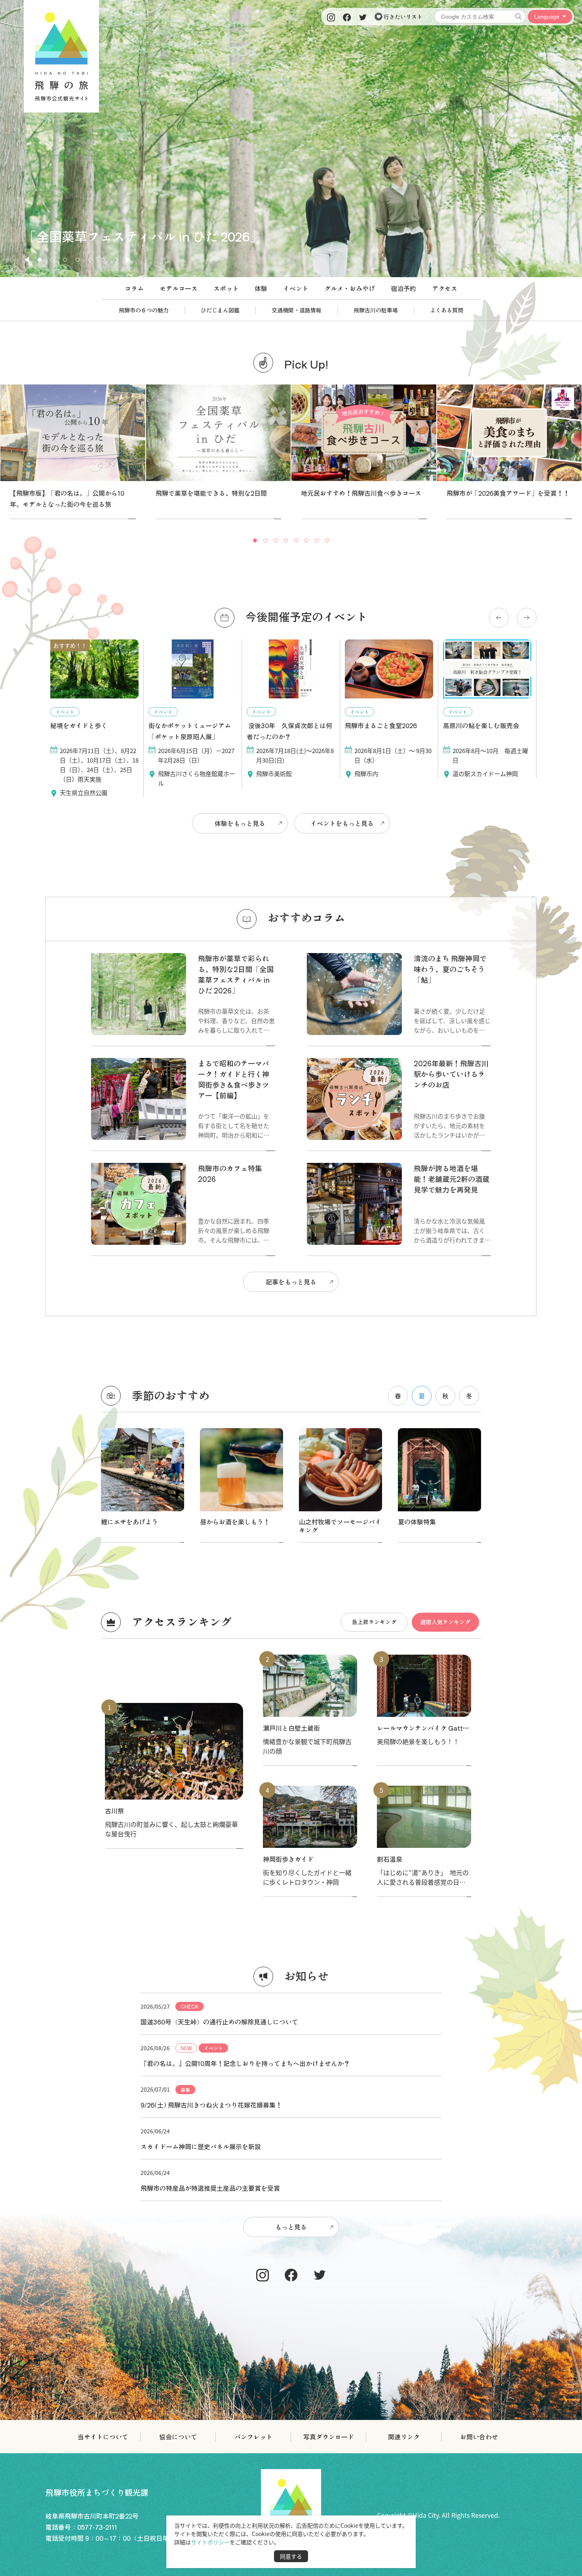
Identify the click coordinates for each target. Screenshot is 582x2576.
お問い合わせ (479, 2437)
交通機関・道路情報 (297, 310)
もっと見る (291, 2227)
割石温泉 (390, 1859)
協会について (178, 2437)
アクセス (445, 288)
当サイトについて (103, 2437)
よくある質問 (447, 310)
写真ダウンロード (329, 2437)
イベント (296, 288)
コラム (134, 288)
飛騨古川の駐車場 (376, 310)
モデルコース (179, 288)
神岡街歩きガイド (288, 1859)
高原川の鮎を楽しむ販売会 (481, 725)
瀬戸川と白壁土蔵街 (291, 1728)
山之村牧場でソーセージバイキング (340, 1526)
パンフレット (253, 2437)
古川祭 (114, 1811)
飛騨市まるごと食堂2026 (381, 725)
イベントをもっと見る (342, 823)
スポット (226, 288)
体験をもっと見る (240, 823)
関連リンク (404, 2437)
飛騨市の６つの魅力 (144, 310)
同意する (291, 2556)
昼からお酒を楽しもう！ (235, 1522)
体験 (261, 288)
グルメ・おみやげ (350, 288)
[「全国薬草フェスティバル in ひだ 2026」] (291, 274)
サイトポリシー (210, 2542)
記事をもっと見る (291, 1282)
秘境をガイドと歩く (79, 725)
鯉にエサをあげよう (129, 1522)
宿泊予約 (403, 288)
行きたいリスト (402, 17)
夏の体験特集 (417, 1522)
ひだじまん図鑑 (220, 310)
